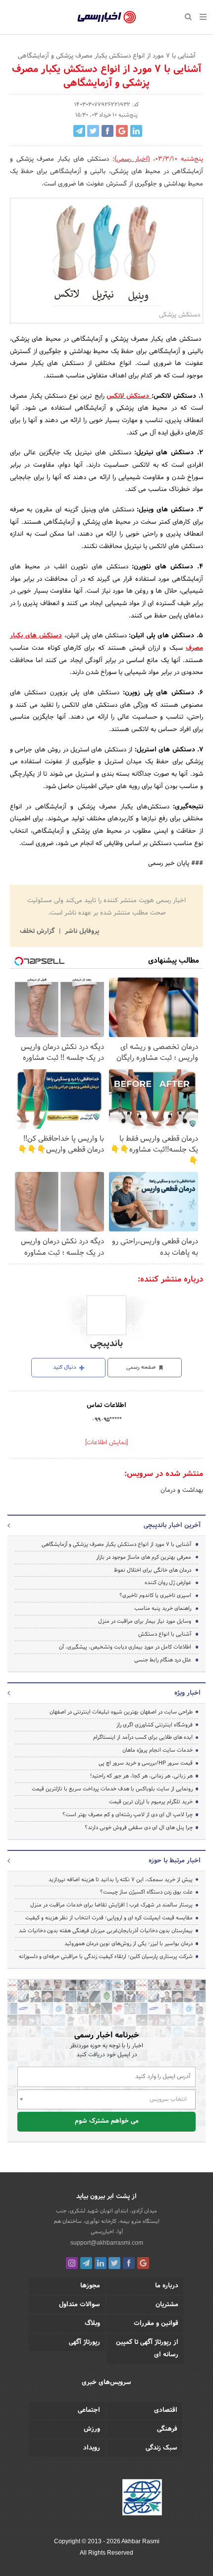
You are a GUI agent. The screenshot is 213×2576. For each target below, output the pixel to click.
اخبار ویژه (187, 1693)
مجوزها (90, 2286)
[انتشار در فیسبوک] (107, 131)
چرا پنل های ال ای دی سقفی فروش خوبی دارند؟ (139, 1828)
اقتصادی (166, 2410)
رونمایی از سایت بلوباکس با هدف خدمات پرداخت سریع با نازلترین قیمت (112, 1789)
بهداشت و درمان (182, 1490)
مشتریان (167, 2305)
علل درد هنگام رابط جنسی (163, 1660)
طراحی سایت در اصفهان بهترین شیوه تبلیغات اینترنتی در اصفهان (121, 1712)
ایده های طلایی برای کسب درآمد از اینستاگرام (143, 1737)
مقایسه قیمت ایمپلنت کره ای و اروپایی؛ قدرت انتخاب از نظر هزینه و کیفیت (109, 1918)
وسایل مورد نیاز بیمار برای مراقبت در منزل (145, 1621)
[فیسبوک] (129, 2263)
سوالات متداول (80, 2305)
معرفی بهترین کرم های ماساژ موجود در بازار (144, 1557)
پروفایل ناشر (81, 931)
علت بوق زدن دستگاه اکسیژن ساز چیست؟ (146, 1892)
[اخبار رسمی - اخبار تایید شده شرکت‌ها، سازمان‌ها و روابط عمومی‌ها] (107, 17)
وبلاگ (92, 2324)
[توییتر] (114, 2263)
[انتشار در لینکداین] (136, 131)
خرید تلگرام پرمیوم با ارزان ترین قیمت (151, 1802)
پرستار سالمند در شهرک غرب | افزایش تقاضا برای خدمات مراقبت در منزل (111, 1905)
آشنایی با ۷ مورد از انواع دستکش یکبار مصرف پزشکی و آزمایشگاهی (116, 1544)
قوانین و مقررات (156, 2324)
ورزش (92, 2429)
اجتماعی (89, 2410)
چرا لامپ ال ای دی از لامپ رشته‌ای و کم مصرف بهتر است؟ (128, 1815)
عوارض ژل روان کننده (168, 1583)
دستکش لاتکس (128, 396)
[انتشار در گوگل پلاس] (122, 131)
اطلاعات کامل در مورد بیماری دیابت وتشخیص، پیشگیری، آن (125, 1647)
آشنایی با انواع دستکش (165, 1634)
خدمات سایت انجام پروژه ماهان (158, 1750)
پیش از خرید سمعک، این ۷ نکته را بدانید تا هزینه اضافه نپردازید (121, 1880)
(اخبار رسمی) (132, 159)
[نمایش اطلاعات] (106, 1443)
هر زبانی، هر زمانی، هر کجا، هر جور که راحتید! (141, 1776)
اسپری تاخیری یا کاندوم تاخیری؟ (155, 1595)
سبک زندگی (161, 2448)
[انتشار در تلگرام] (79, 131)
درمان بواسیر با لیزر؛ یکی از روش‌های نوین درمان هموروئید (129, 1944)
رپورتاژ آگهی (84, 2342)
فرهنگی (167, 2429)
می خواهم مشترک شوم (107, 2121)
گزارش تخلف (38, 931)
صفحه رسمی (142, 1367)
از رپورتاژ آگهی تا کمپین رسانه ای (147, 2349)
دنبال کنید (65, 1367)
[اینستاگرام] (72, 2263)
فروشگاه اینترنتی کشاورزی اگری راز (155, 1725)
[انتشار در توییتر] (93, 131)
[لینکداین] (101, 2263)
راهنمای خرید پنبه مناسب (163, 1608)
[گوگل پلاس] (143, 2263)
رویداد (92, 2448)
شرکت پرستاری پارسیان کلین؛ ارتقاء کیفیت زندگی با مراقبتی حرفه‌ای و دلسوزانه (106, 1957)
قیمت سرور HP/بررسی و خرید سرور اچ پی (146, 1763)
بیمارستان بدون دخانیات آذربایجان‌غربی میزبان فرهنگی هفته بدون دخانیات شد (106, 1931)
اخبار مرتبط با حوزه (175, 1861)
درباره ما (167, 2286)
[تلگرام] (86, 2263)
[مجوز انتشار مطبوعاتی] (142, 2499)
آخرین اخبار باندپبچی (172, 1526)
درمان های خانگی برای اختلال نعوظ (153, 1570)
